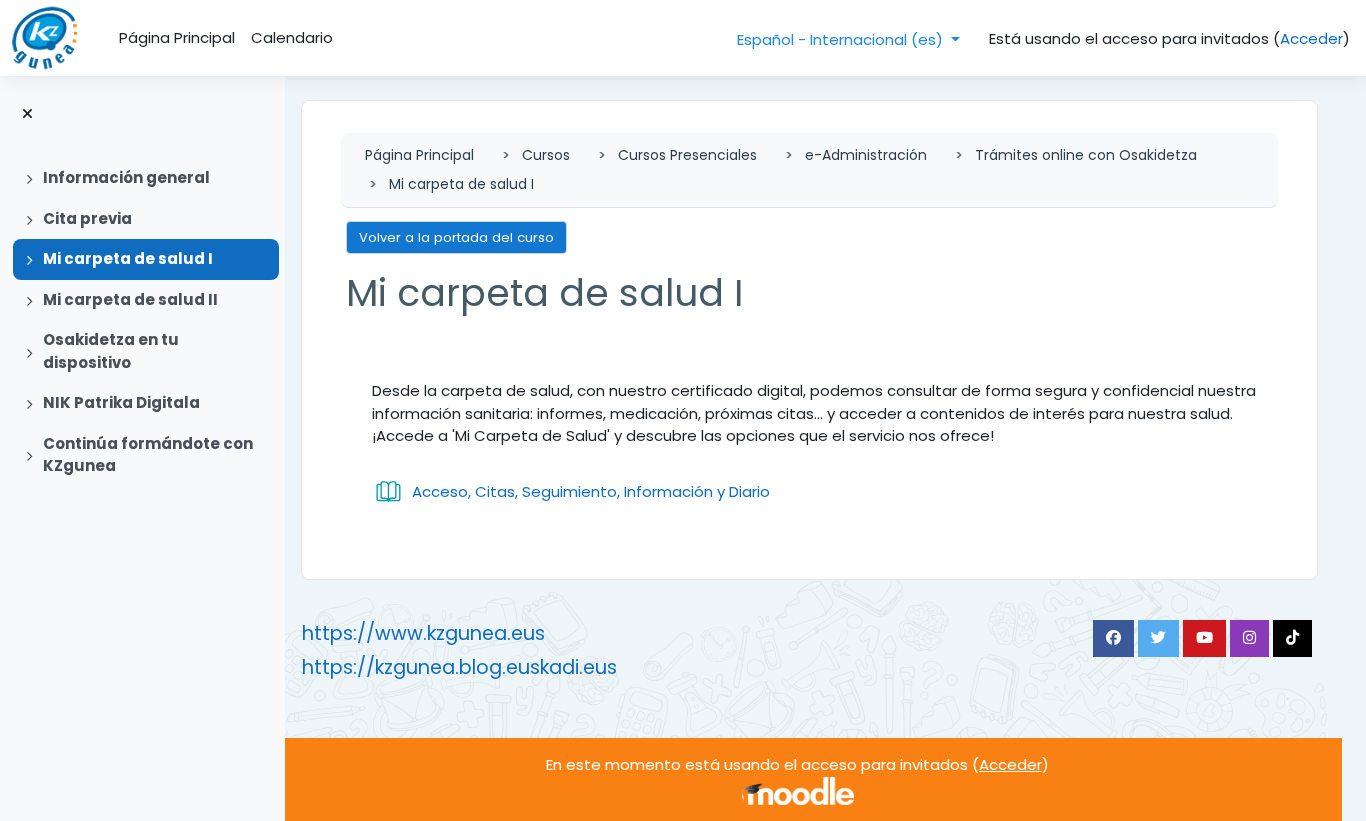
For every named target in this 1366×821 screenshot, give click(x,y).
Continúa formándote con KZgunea (148, 455)
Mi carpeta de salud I (128, 258)
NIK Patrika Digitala (121, 402)
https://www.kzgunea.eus (423, 633)
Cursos (546, 155)
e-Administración (866, 155)
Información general (126, 177)
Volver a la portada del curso (456, 237)
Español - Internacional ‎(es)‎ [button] (842, 39)
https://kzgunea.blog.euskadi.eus (459, 667)
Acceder (1311, 38)
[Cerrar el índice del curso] (27, 114)
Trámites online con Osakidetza (1086, 155)
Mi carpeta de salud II (130, 299)
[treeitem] (142, 178)
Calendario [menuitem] (292, 37)
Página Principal (419, 155)
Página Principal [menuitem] (177, 37)
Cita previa (87, 218)
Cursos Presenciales (687, 155)
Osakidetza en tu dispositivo (111, 351)
